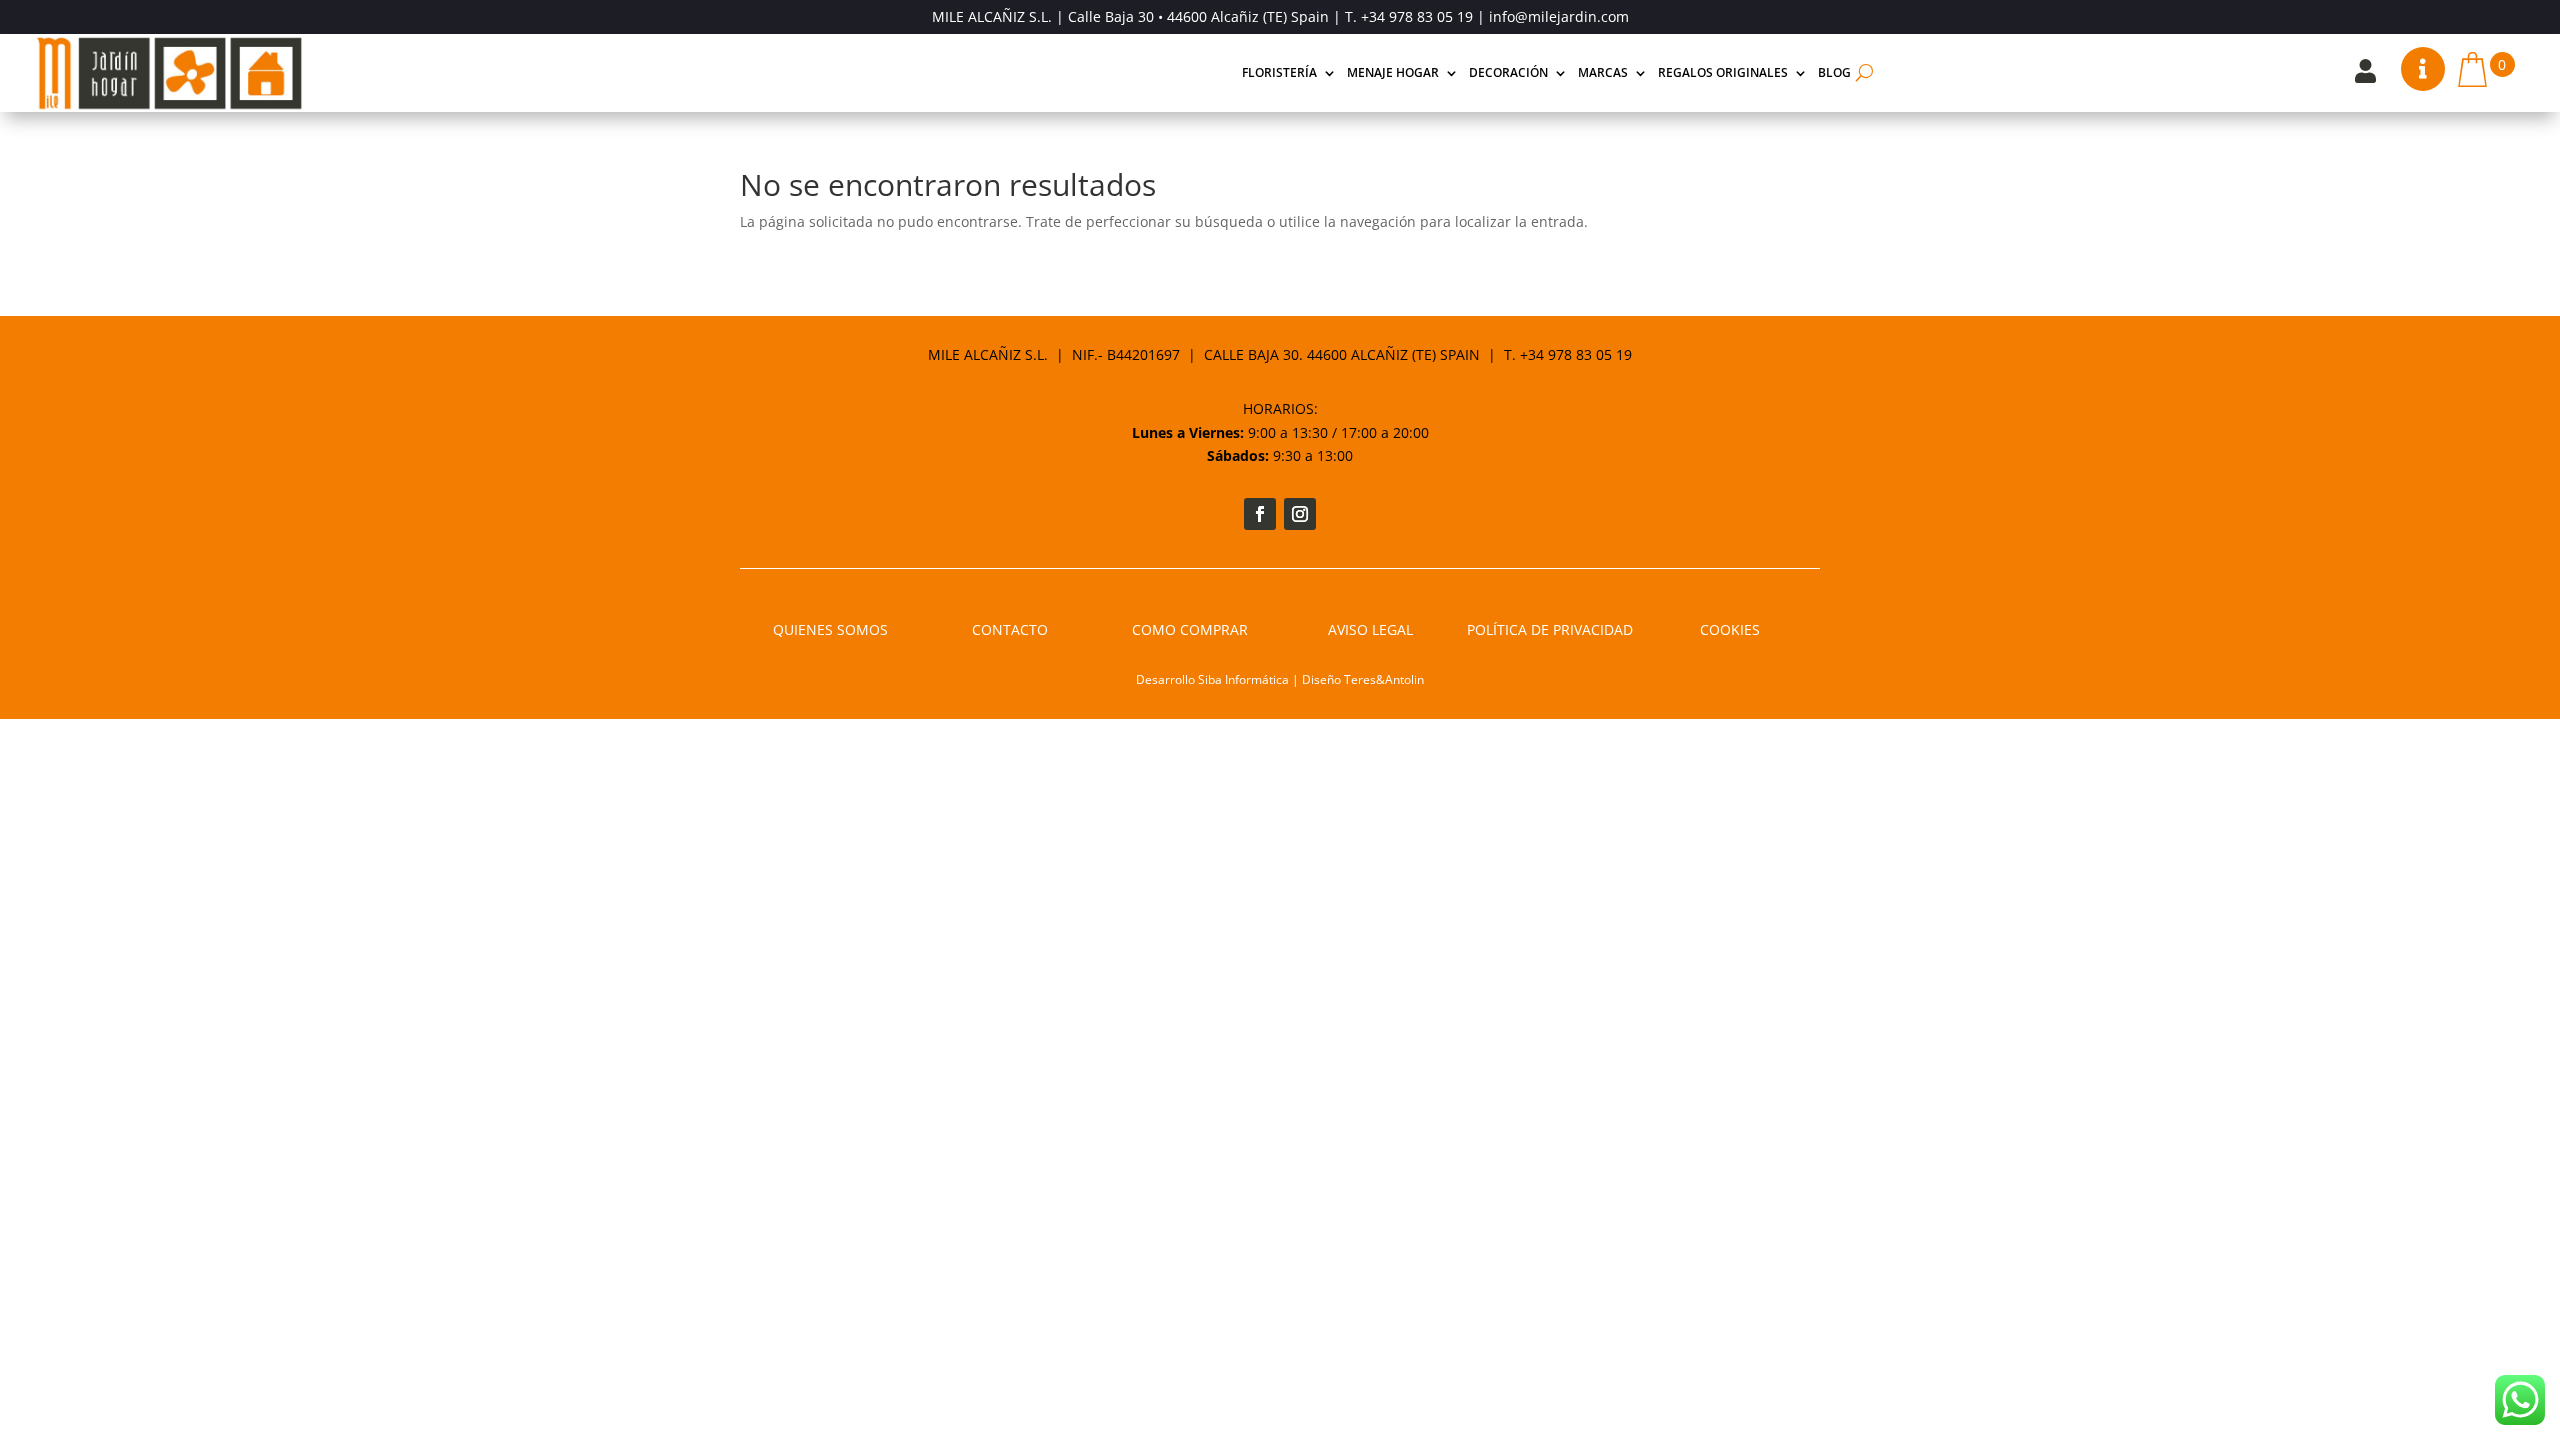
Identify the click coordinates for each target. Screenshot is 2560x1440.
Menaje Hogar (1393, 72)
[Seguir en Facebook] (1260, 514)
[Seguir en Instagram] (1300, 514)
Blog (1834, 72)
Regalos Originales (1723, 72)
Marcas (1603, 72)
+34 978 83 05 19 (1417, 16)
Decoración (1508, 72)
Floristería (1279, 72)
